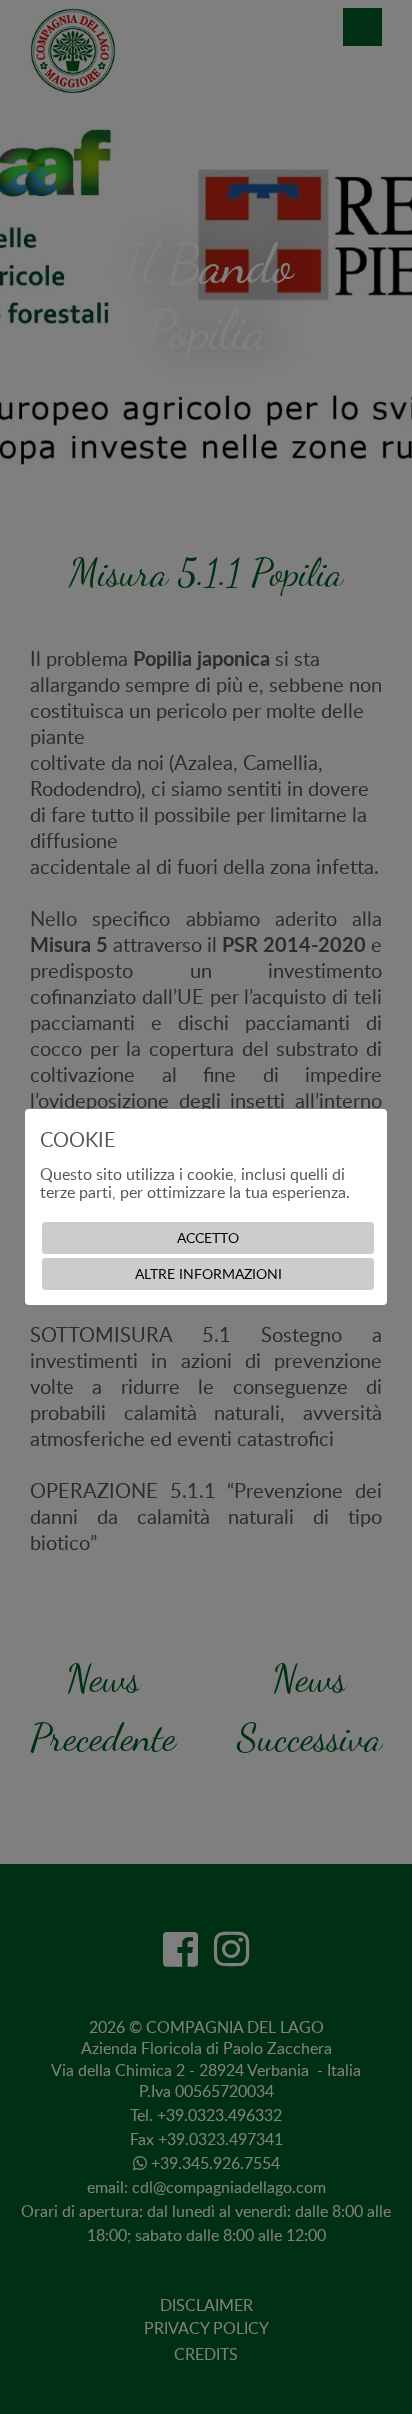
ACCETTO (208, 1237)
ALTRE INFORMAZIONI (208, 1273)
